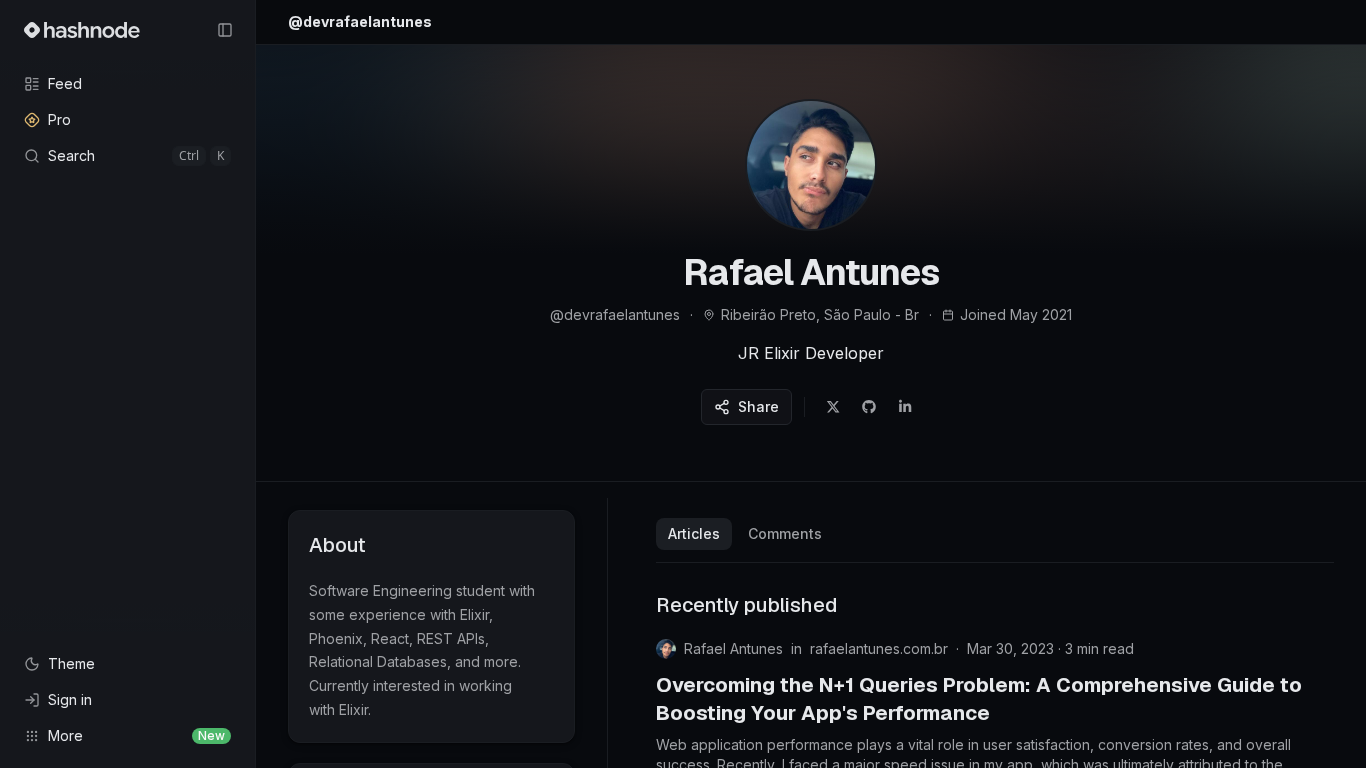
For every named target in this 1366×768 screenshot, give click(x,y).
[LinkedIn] (905, 407)
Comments (785, 533)
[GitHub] (869, 407)
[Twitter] (833, 407)
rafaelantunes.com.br (879, 648)
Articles (694, 533)
